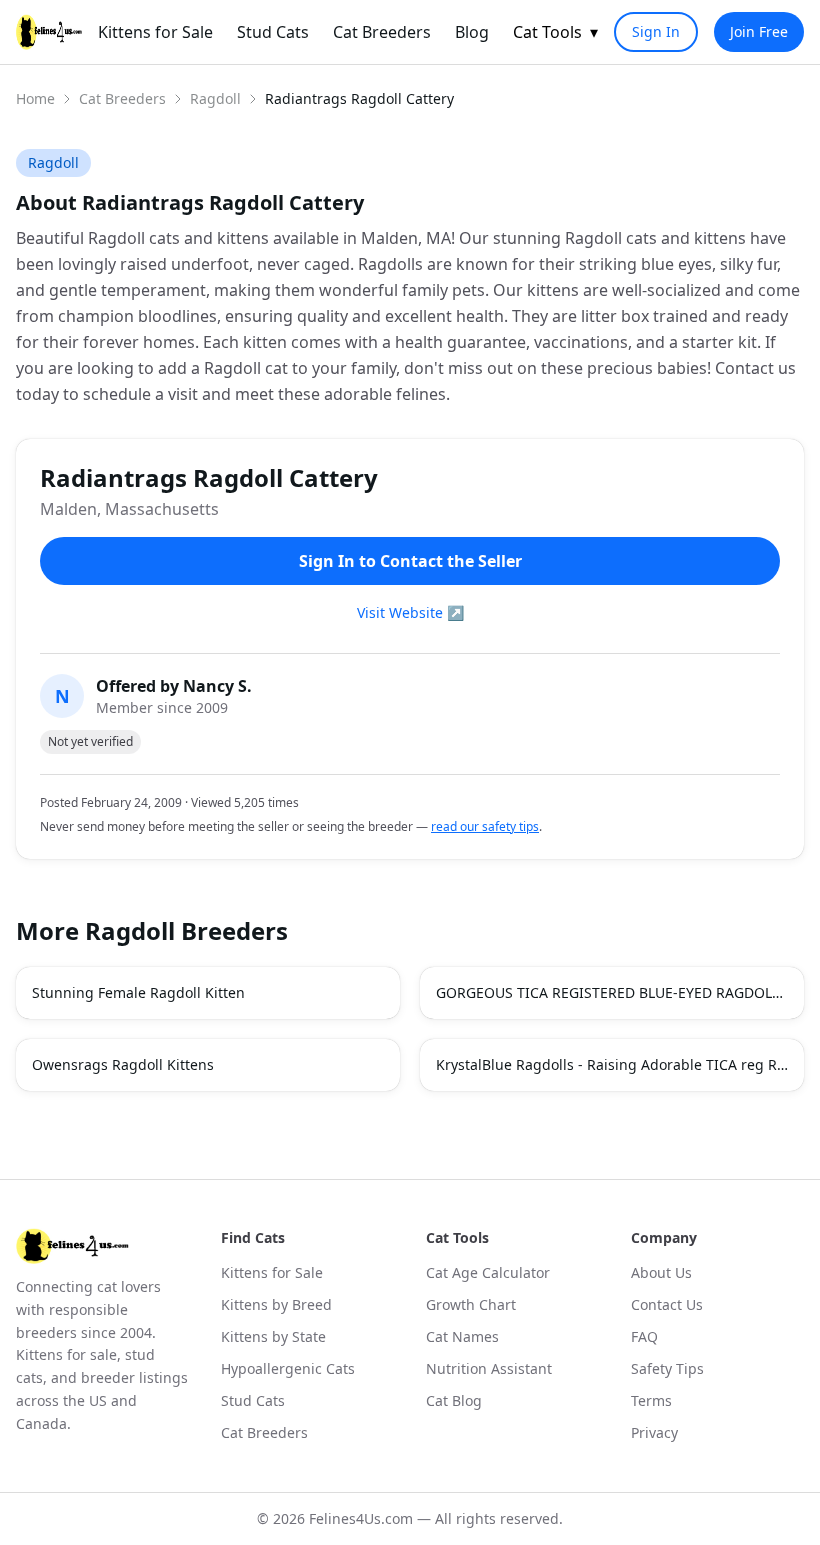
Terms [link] (651, 1400)
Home (35, 98)
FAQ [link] (644, 1336)
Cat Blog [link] (454, 1400)
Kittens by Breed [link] (276, 1304)
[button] (208, 993)
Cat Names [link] (462, 1336)
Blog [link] (472, 32)
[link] (49, 32)
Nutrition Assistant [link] (489, 1368)
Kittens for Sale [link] (155, 32)
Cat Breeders (122, 98)
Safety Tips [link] (667, 1368)
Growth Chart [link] (471, 1304)
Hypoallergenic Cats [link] (288, 1368)
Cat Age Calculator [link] (488, 1272)
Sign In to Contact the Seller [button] (410, 561)
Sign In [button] (656, 31)
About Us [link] (661, 1272)
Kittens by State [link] (273, 1336)
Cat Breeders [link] (382, 32)
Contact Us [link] (667, 1304)
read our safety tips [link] (485, 827)
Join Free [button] (759, 31)
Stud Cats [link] (273, 32)
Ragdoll (215, 98)
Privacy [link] (654, 1432)
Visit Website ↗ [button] (410, 612)
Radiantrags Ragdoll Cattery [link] (359, 98)
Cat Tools (555, 32)
